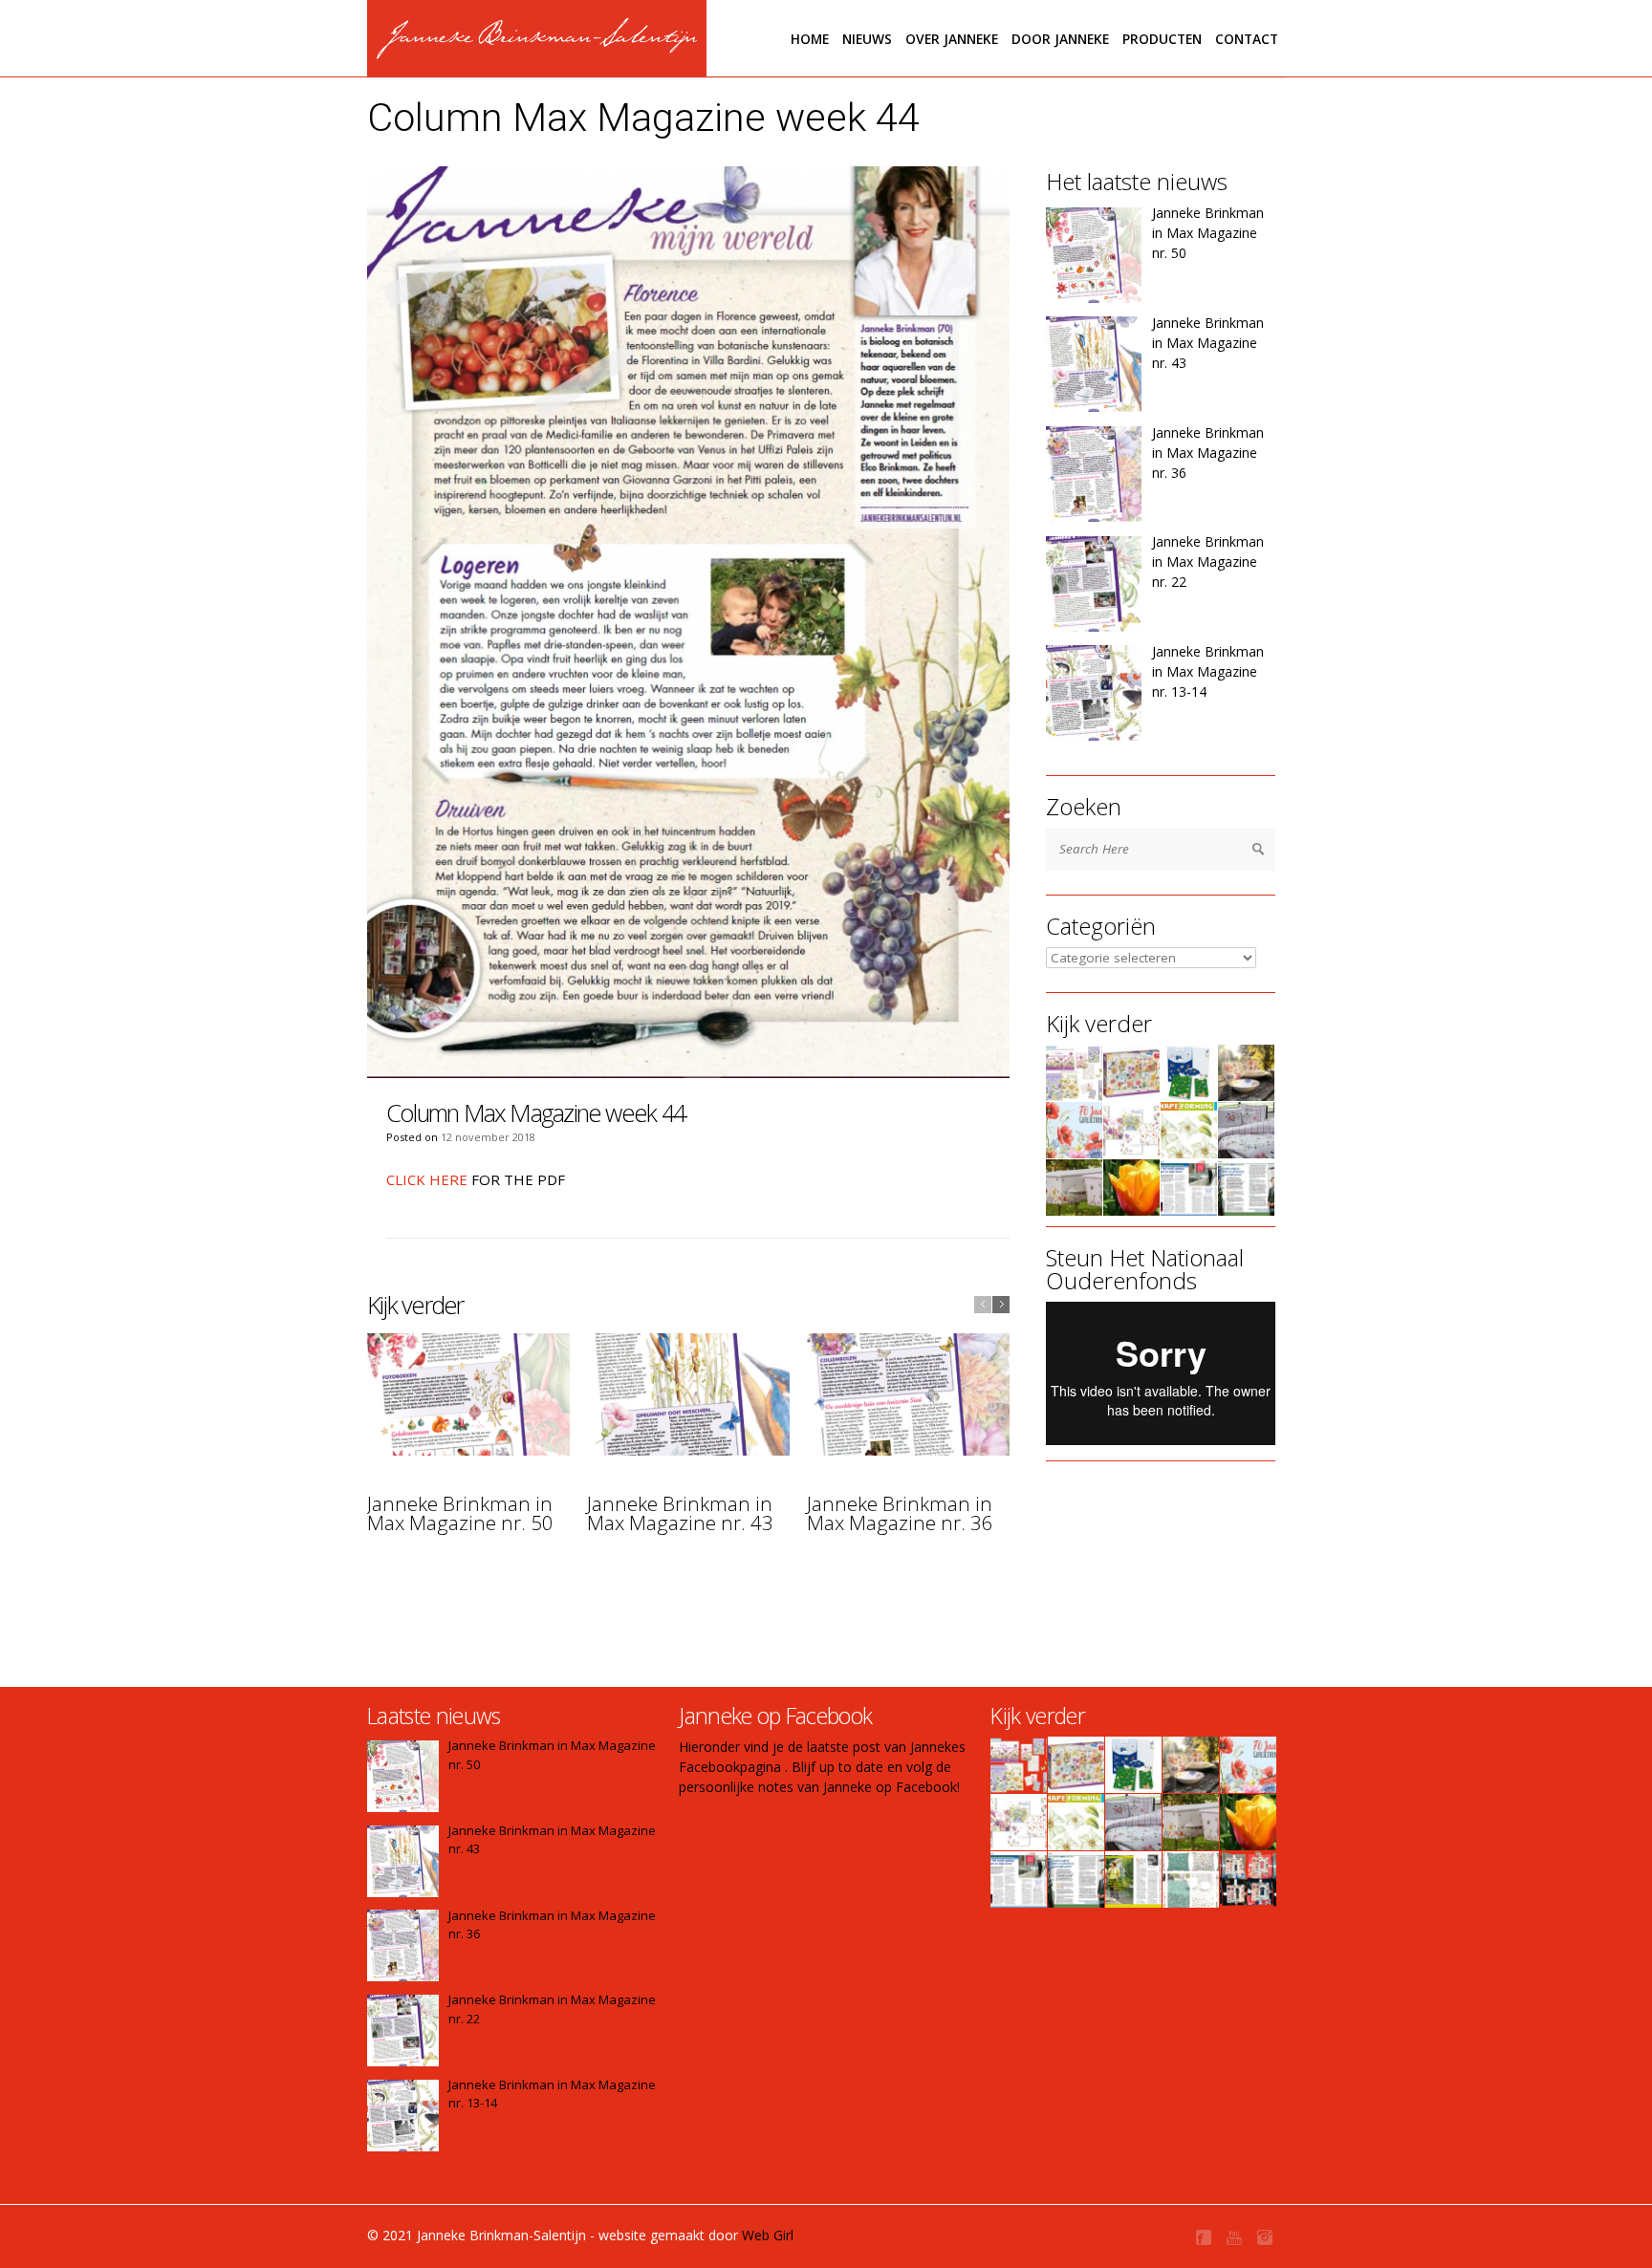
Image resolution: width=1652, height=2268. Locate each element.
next (1001, 1305)
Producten (1162, 39)
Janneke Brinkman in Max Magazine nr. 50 (460, 1513)
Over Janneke (952, 39)
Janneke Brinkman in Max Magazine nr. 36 (900, 1513)
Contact (1247, 39)
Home (810, 39)
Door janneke (1060, 39)
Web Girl (768, 2235)
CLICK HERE (427, 1179)
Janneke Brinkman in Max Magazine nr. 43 (680, 1513)
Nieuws (867, 39)
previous (983, 1305)
